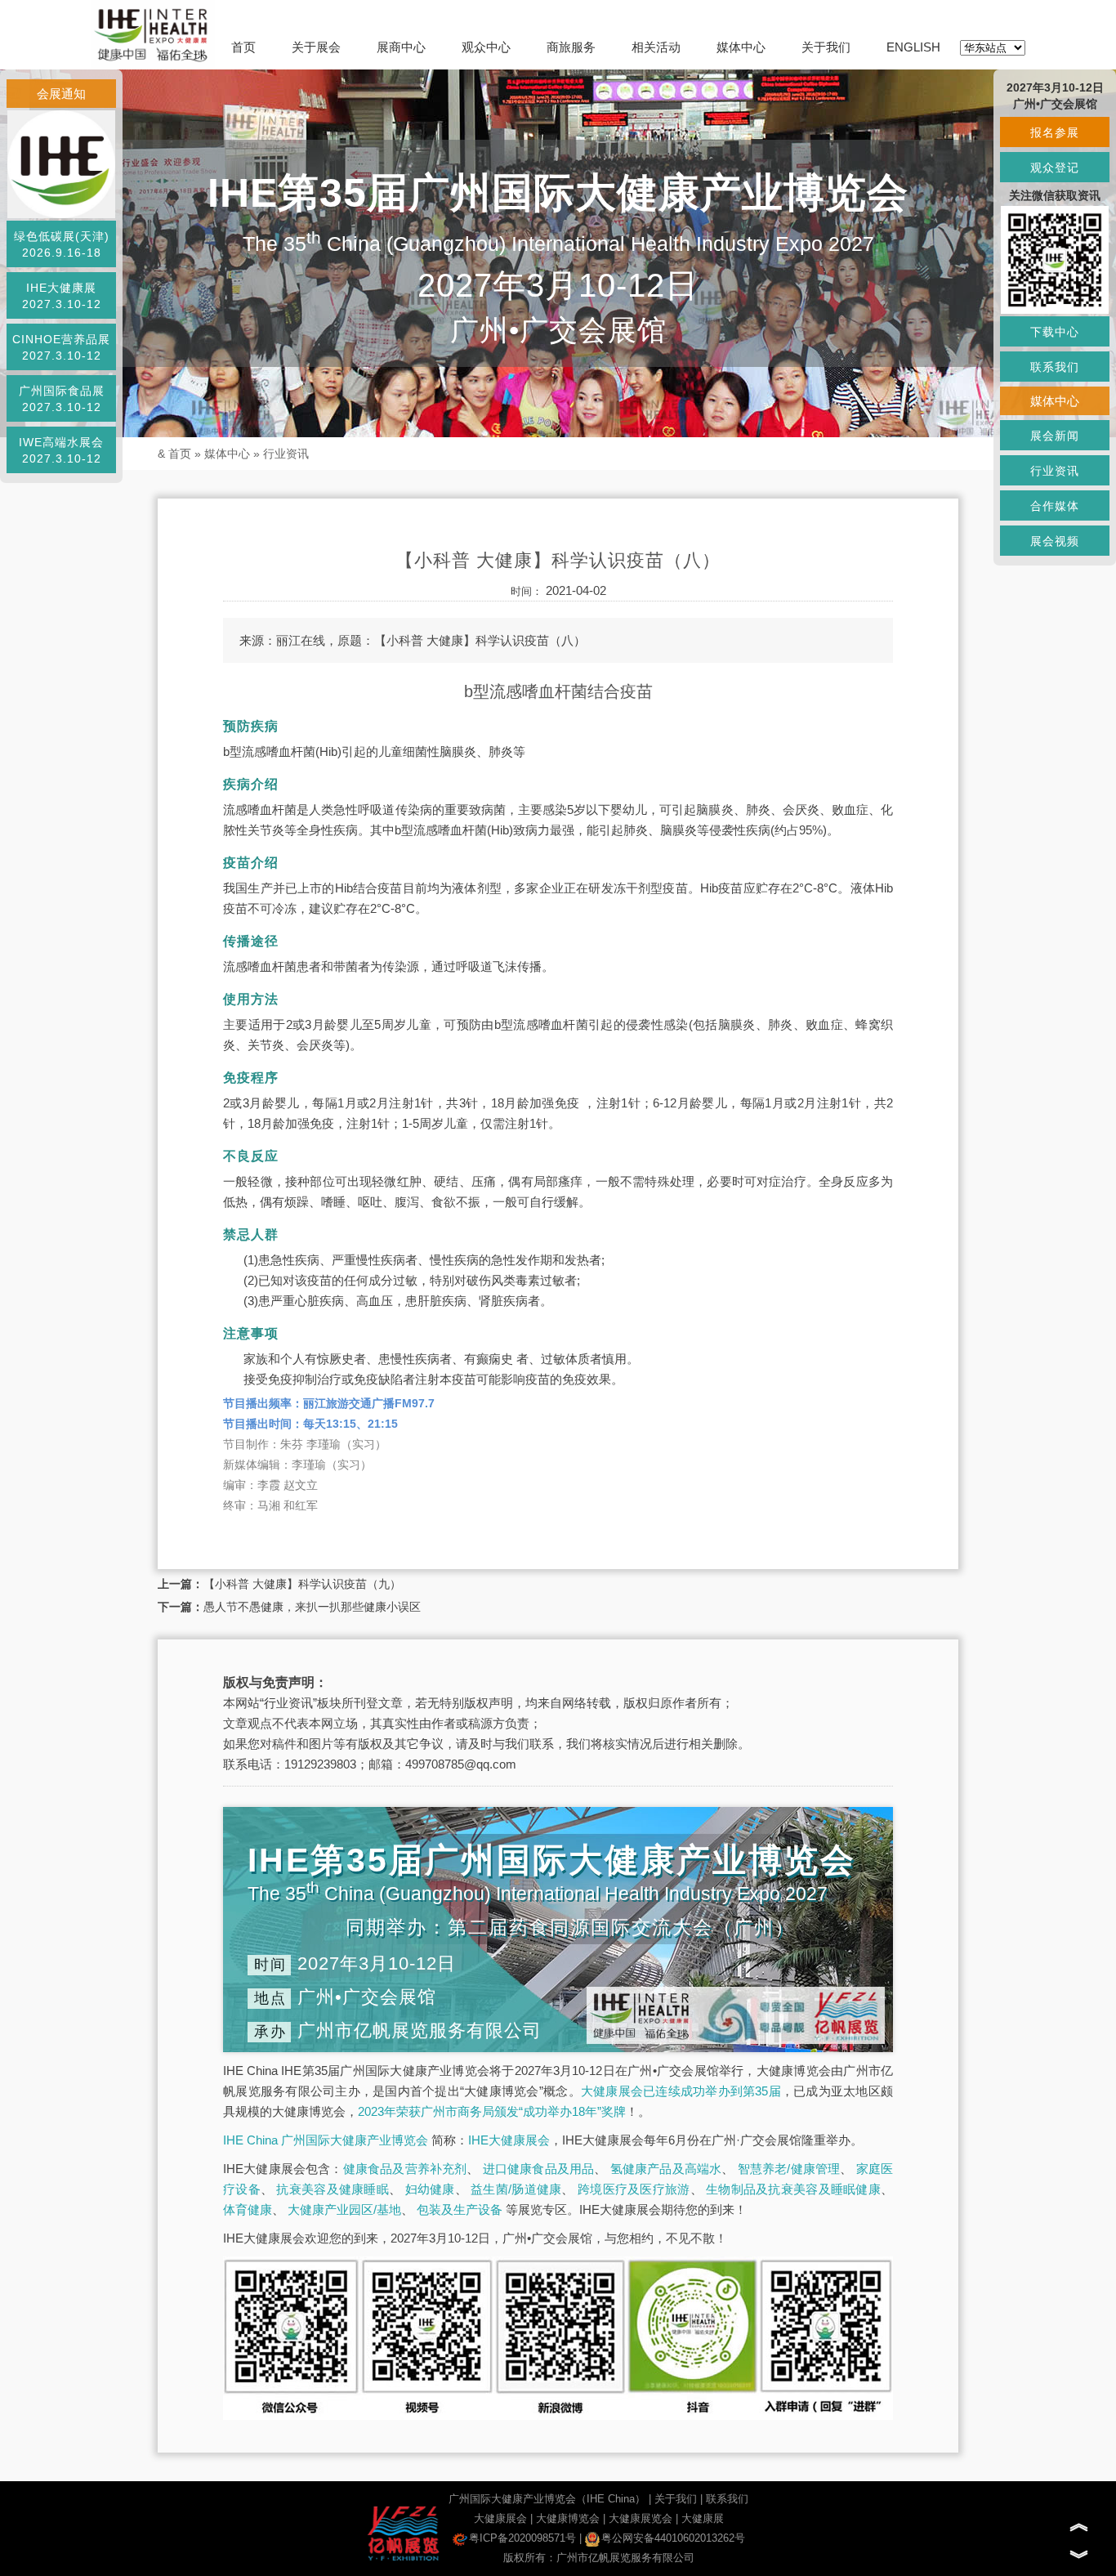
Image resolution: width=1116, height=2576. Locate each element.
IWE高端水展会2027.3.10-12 (61, 450)
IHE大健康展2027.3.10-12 (62, 296)
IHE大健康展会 (509, 2140)
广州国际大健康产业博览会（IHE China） (547, 2499)
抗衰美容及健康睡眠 (333, 2189)
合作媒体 (1055, 506)
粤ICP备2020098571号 (522, 2538)
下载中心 (1055, 332)
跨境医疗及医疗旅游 (634, 2189)
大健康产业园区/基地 (344, 2209)
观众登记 (1055, 168)
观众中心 (486, 47)
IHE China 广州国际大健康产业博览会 (326, 2140)
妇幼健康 (430, 2189)
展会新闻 (1055, 436)
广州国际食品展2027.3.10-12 (62, 399)
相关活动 (656, 47)
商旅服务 (571, 47)
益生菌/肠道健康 (516, 2189)
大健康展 (703, 2518)
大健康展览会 (641, 2518)
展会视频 (1055, 541)
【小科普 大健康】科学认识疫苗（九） (302, 1584)
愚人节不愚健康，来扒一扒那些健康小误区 (312, 1607)
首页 (243, 47)
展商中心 (401, 47)
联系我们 (727, 2499)
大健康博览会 (568, 2518)
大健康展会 (500, 2518)
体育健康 (248, 2209)
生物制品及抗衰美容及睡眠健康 (793, 2189)
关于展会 (316, 47)
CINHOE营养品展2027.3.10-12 (61, 347)
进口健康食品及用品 (539, 2169)
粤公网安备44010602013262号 (673, 2538)
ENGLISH (913, 47)
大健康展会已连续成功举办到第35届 (681, 2091)
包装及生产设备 (460, 2209)
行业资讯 (286, 454)
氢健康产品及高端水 (666, 2169)
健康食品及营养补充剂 (405, 2169)
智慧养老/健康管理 (789, 2169)
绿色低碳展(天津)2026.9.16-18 (62, 244)
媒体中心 (741, 47)
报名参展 (1055, 132)
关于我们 (826, 47)
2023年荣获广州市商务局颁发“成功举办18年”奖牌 (492, 2111)
